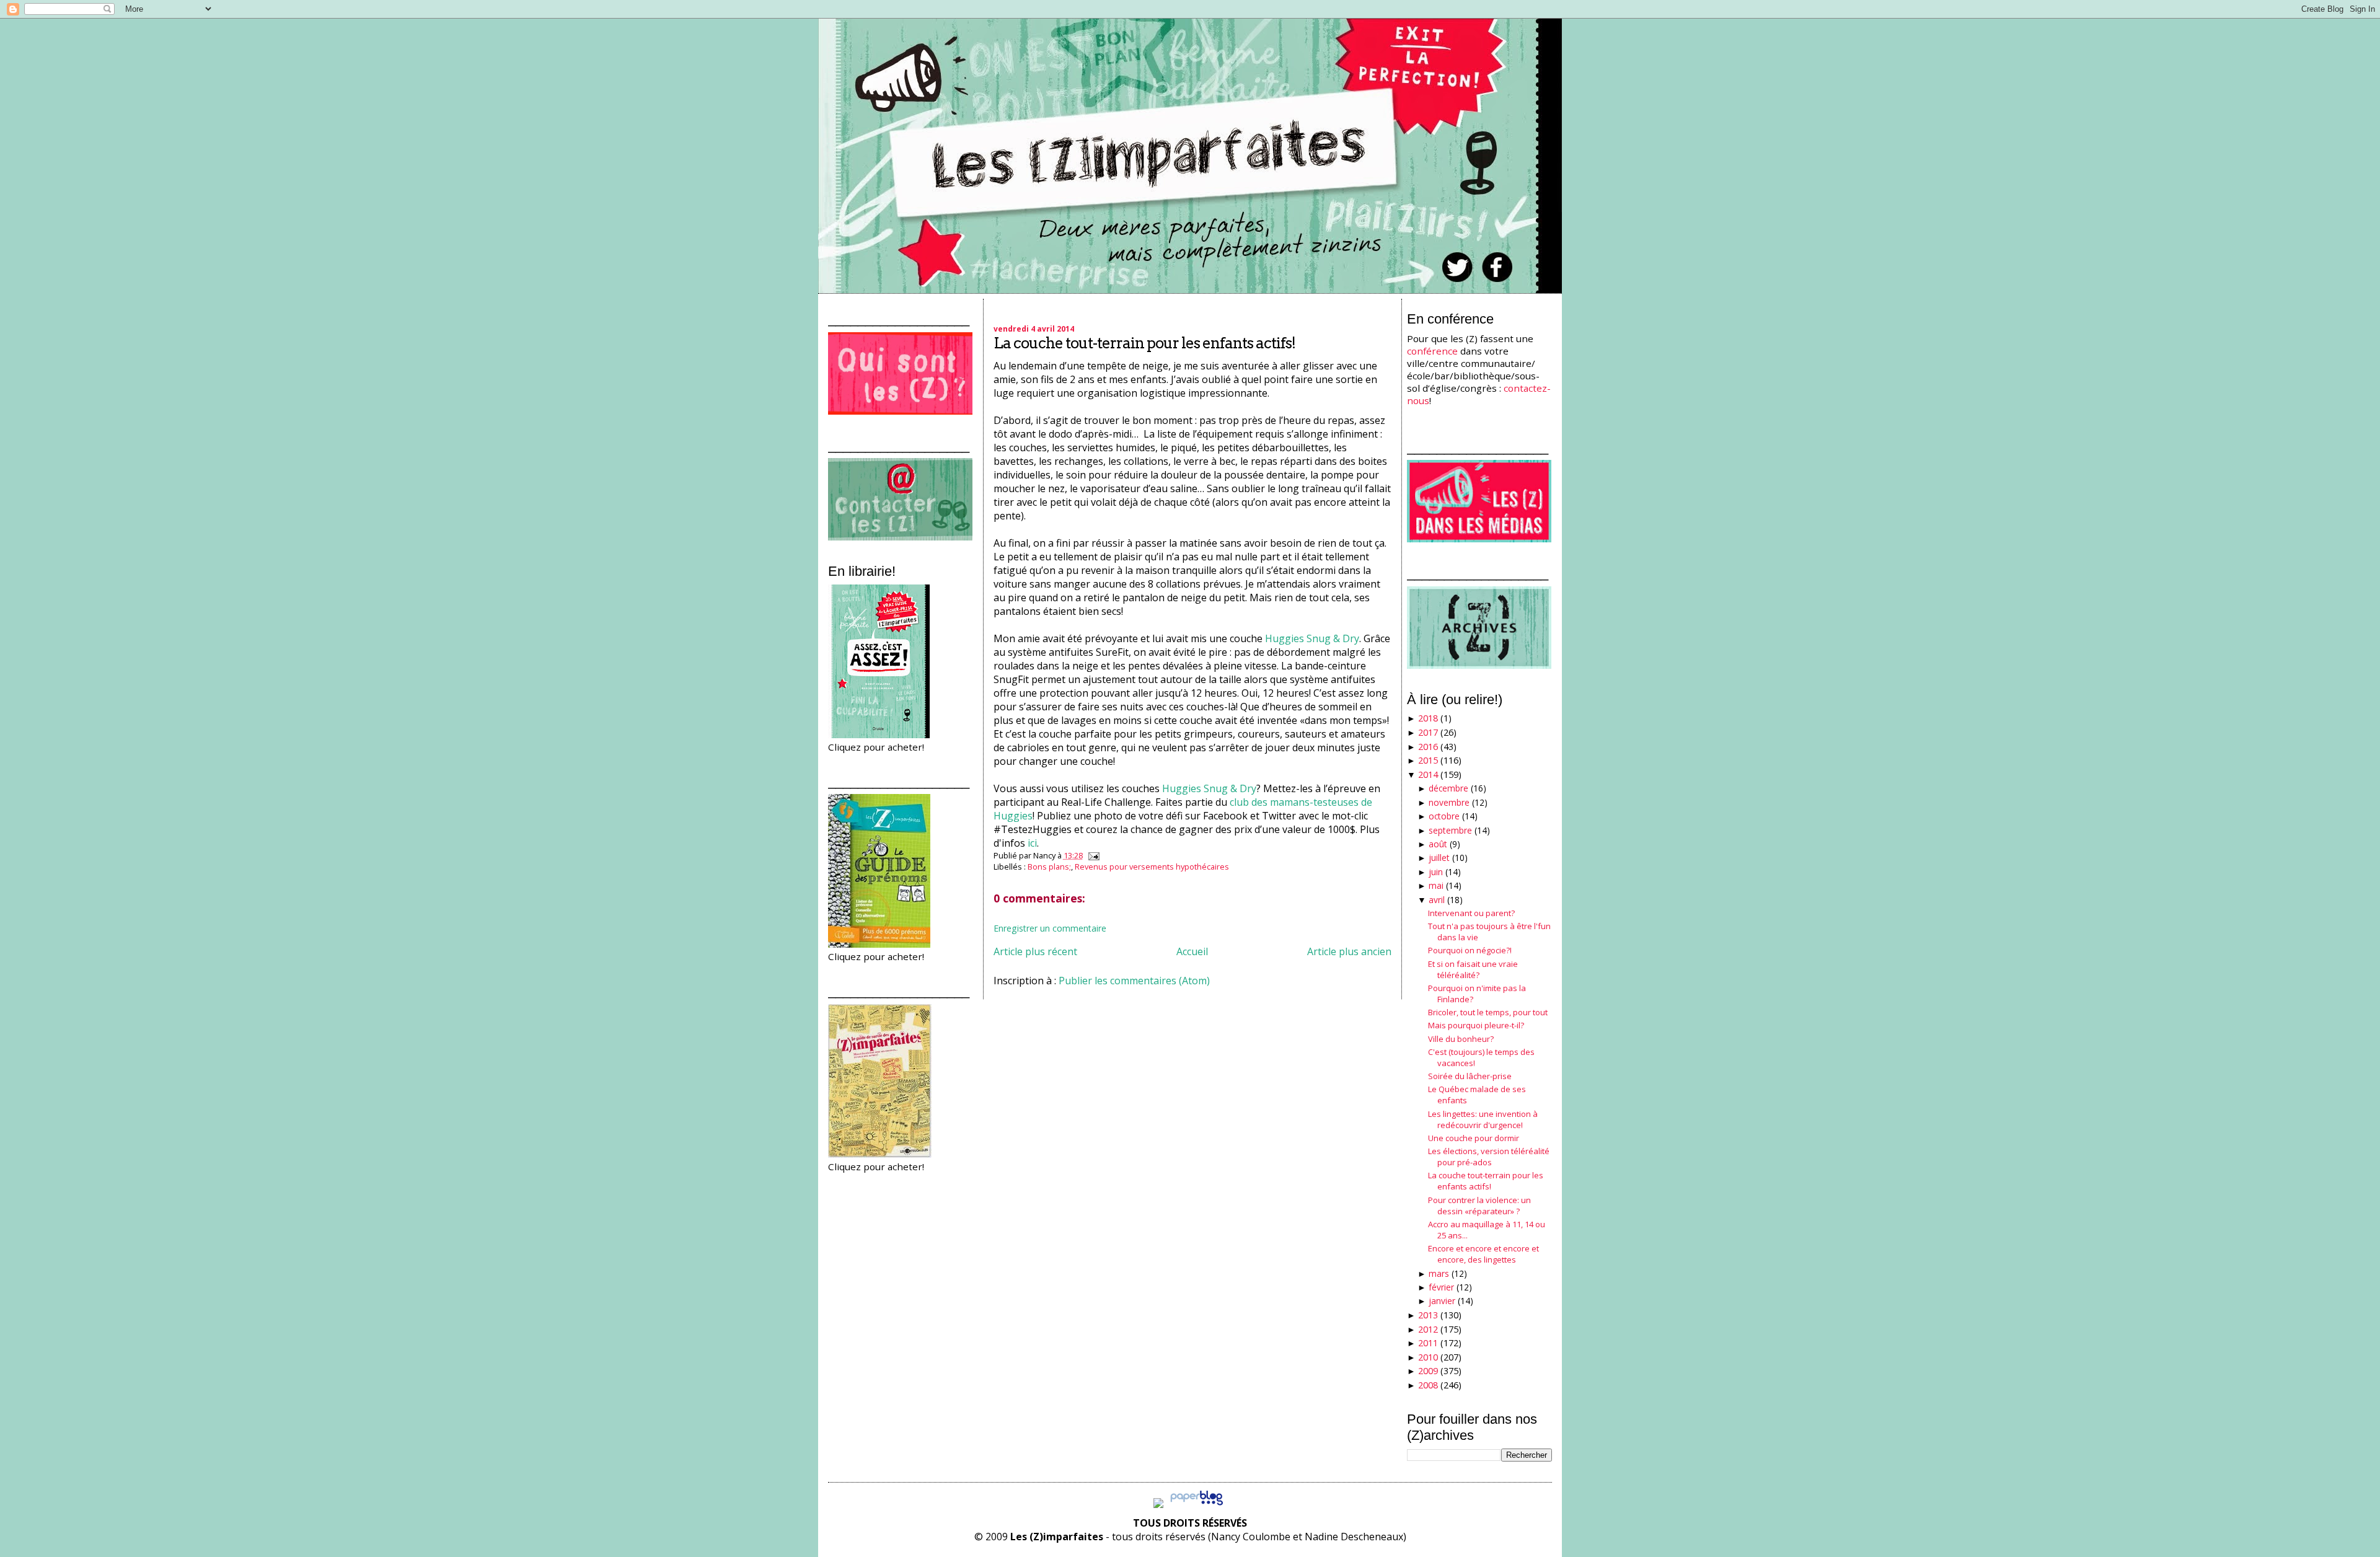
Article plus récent (1035, 951)
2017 (1428, 732)
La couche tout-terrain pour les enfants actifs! (1144, 343)
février (1441, 1287)
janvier (1442, 1301)
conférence (1432, 351)
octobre (1444, 816)
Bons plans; (1049, 867)
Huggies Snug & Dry (1312, 638)
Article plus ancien (1349, 951)
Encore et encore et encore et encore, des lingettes (1483, 1254)
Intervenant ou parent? (1471, 913)
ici (1032, 843)
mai (1436, 885)
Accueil (1192, 951)
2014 (1428, 774)
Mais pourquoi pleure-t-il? (1476, 1025)
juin (1436, 872)
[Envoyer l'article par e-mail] (1092, 855)
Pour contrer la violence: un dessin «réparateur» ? (1479, 1206)
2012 (1428, 1329)
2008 (1428, 1385)
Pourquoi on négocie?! (1470, 950)
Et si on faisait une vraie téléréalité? (1473, 969)
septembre (1450, 830)
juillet (1439, 858)
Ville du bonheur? (1461, 1039)
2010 (1428, 1357)
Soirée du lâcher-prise (1470, 1076)
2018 (1428, 718)
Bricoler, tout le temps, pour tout (1488, 1012)
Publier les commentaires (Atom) (1134, 981)
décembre (1448, 788)
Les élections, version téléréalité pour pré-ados (1489, 1157)
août (1438, 844)
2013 (1428, 1315)
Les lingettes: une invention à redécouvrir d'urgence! (1483, 1119)
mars (1439, 1273)
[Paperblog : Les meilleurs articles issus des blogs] (1197, 1504)
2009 (1428, 1371)
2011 (1428, 1343)
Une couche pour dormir (1474, 1138)
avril (1437, 900)
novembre (1449, 802)
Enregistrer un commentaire (1050, 928)
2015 (1428, 760)
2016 (1428, 747)
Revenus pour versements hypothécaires (1152, 867)
